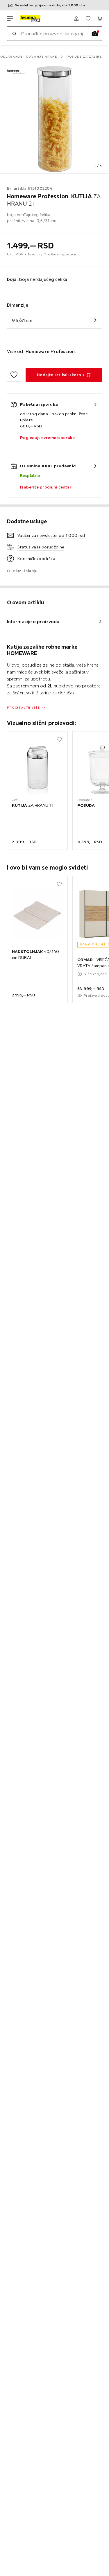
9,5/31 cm (22, 320)
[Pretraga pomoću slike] (95, 34)
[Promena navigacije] (10, 19)
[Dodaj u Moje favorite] (14, 375)
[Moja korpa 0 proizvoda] (100, 19)
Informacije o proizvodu (33, 621)
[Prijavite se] (76, 19)
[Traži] (14, 34)
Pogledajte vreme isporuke (47, 438)
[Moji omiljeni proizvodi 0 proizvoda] (88, 19)
